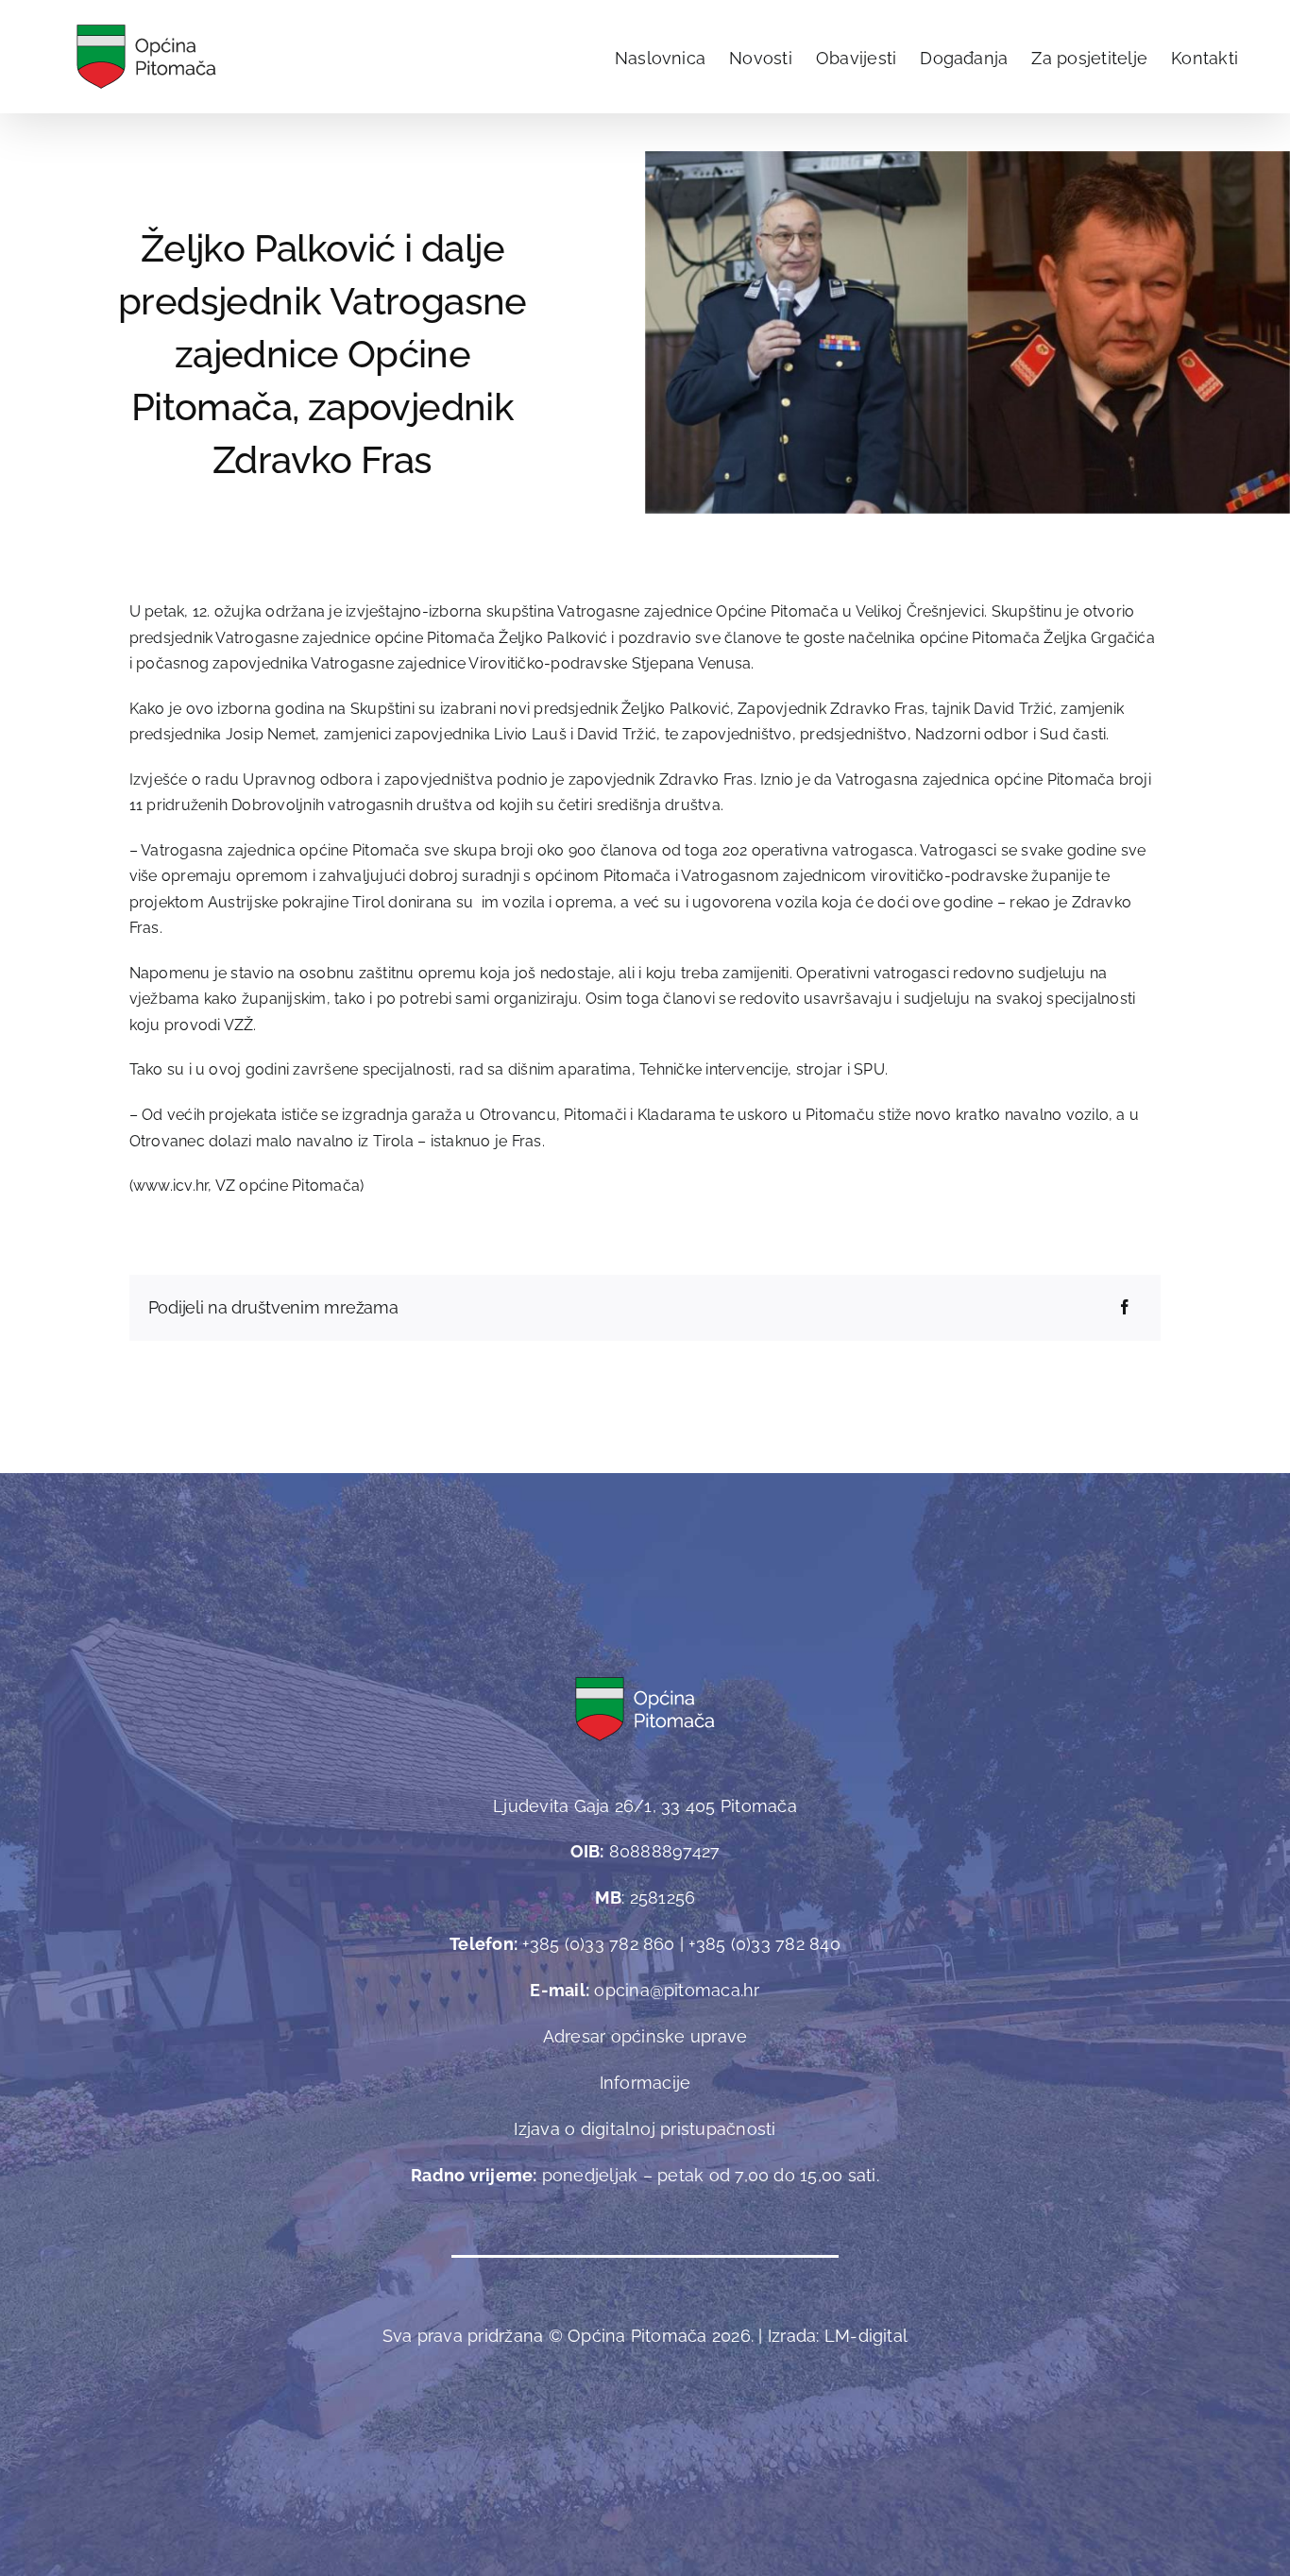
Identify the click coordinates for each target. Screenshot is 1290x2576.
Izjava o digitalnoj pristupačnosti (645, 2129)
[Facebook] (1125, 1308)
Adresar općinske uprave (645, 2036)
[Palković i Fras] (967, 158)
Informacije (645, 2083)
